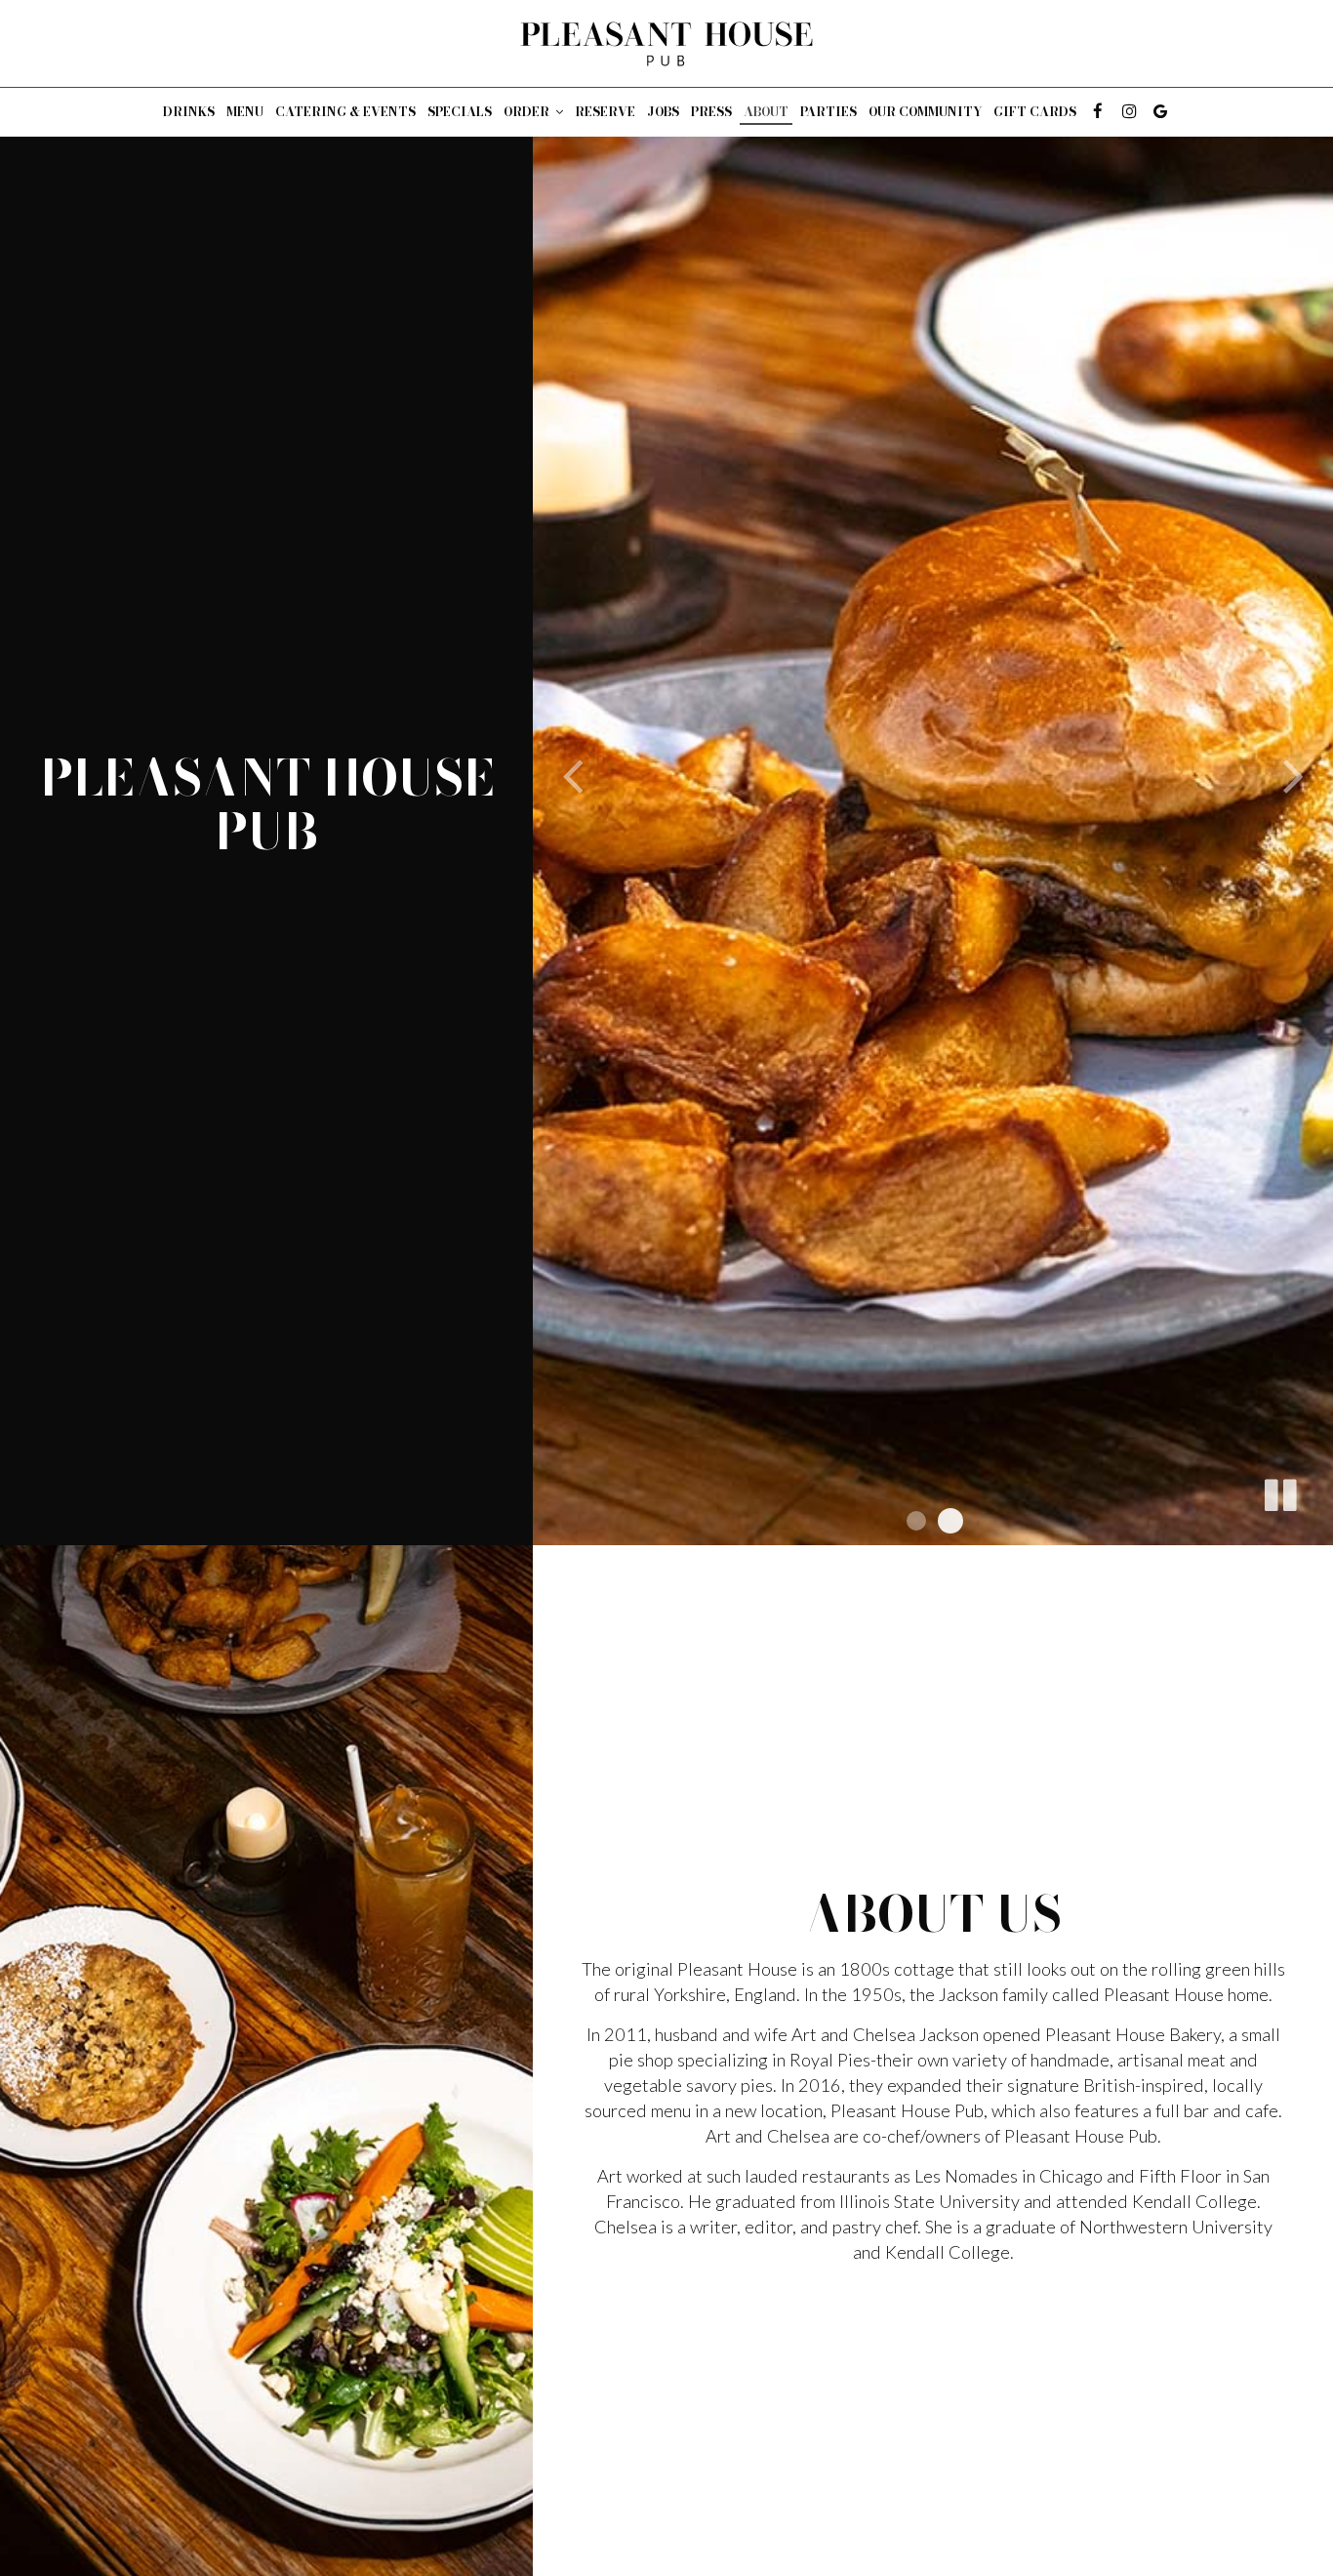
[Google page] (1160, 111)
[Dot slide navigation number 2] (950, 1521)
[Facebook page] (1098, 111)
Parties (828, 112)
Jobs (663, 112)
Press (711, 112)
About (766, 112)
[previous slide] (572, 773)
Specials (460, 112)
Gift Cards (1035, 112)
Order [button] (528, 112)
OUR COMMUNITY (925, 112)
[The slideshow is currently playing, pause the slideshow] (1279, 1492)
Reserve (605, 112)
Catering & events (345, 112)
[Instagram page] (1129, 111)
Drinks (189, 112)
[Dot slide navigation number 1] (916, 1521)
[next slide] (1294, 773)
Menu (245, 112)
